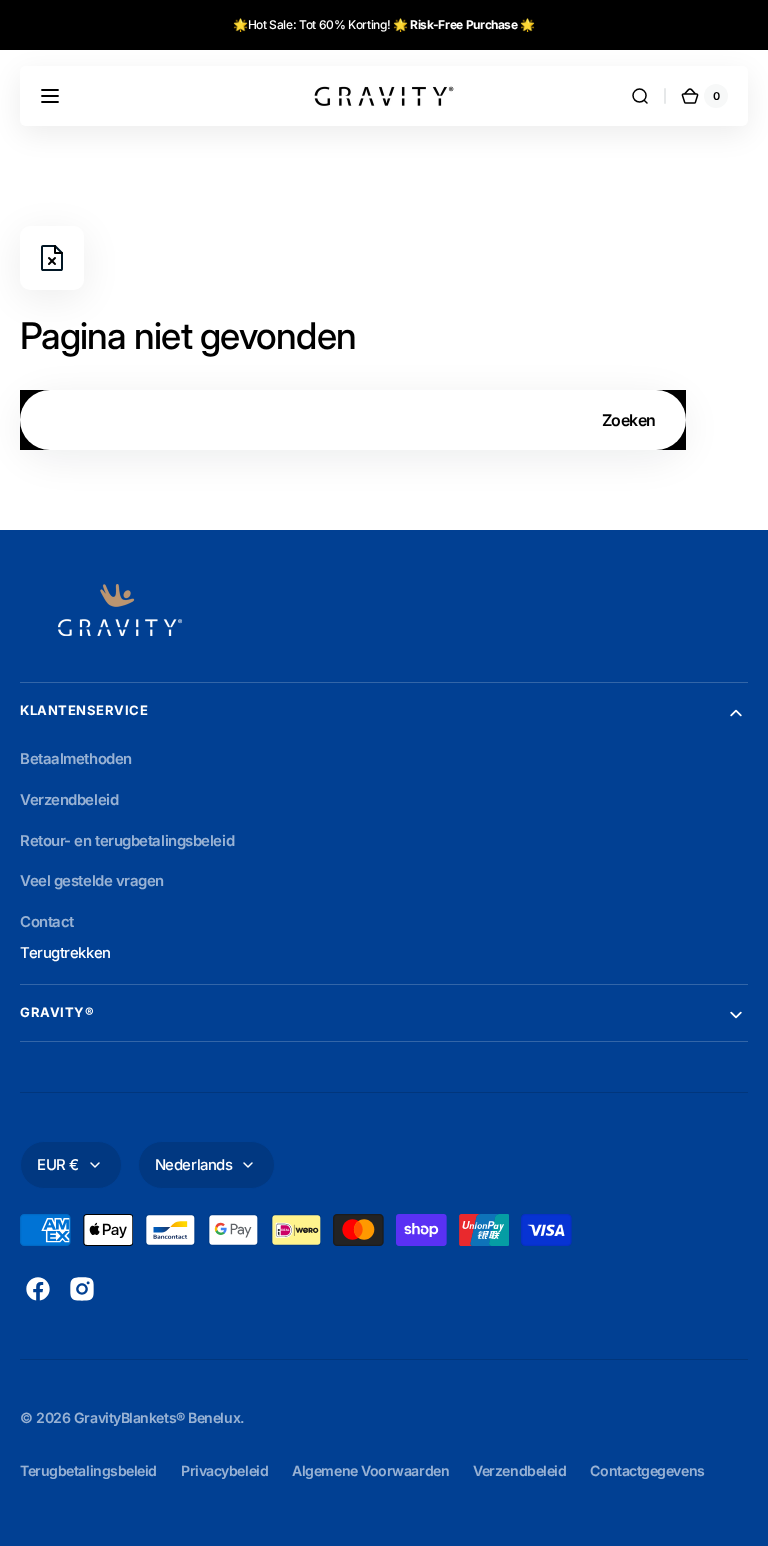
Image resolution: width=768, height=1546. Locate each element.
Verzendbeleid (519, 1470)
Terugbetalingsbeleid (88, 1470)
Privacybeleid (224, 1470)
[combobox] (353, 420)
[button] (50, 96)
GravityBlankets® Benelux (157, 1417)
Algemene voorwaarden (370, 1470)
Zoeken (629, 420)
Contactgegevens (647, 1470)
